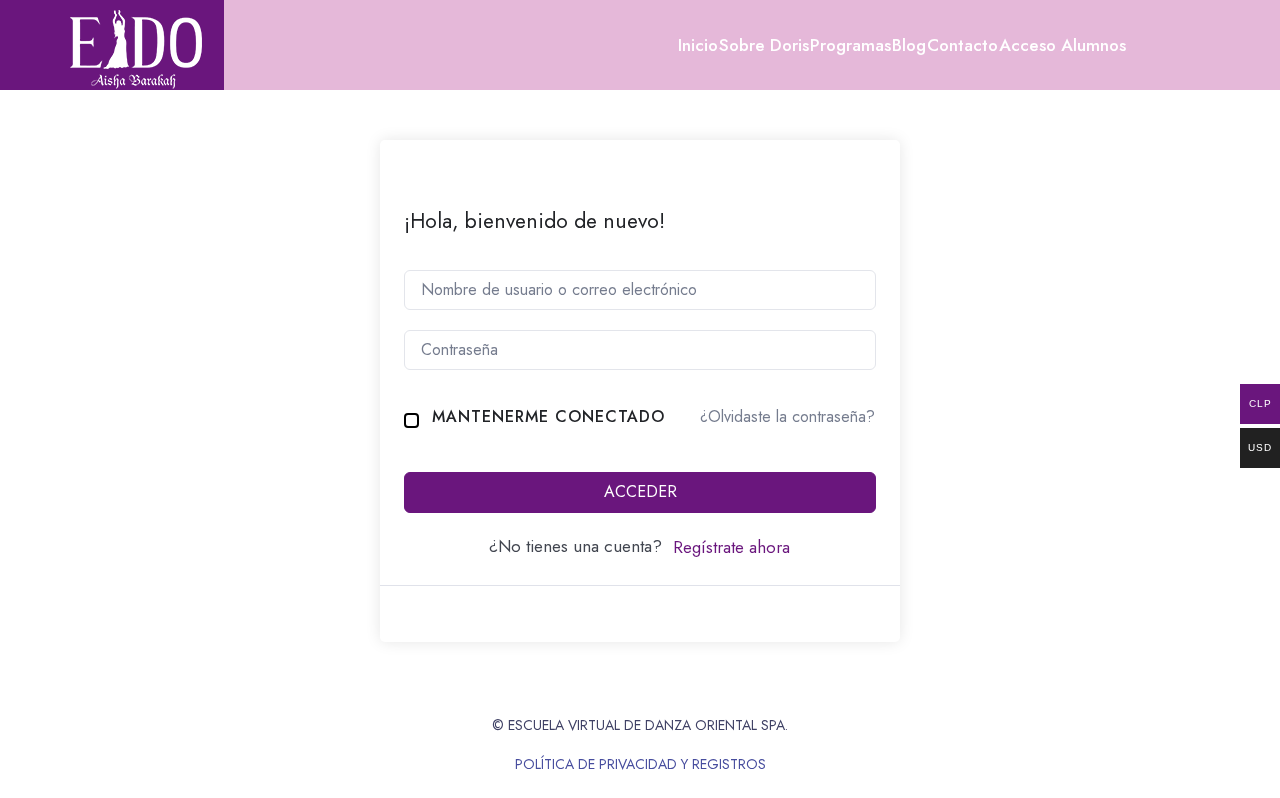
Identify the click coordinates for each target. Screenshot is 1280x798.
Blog (909, 45)
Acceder (640, 491)
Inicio (698, 45)
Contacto (962, 45)
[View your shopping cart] (1169, 45)
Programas (850, 45)
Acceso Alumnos (1062, 45)
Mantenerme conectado (548, 416)
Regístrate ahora (731, 547)
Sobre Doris (764, 45)
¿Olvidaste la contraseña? (787, 416)
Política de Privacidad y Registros (640, 764)
